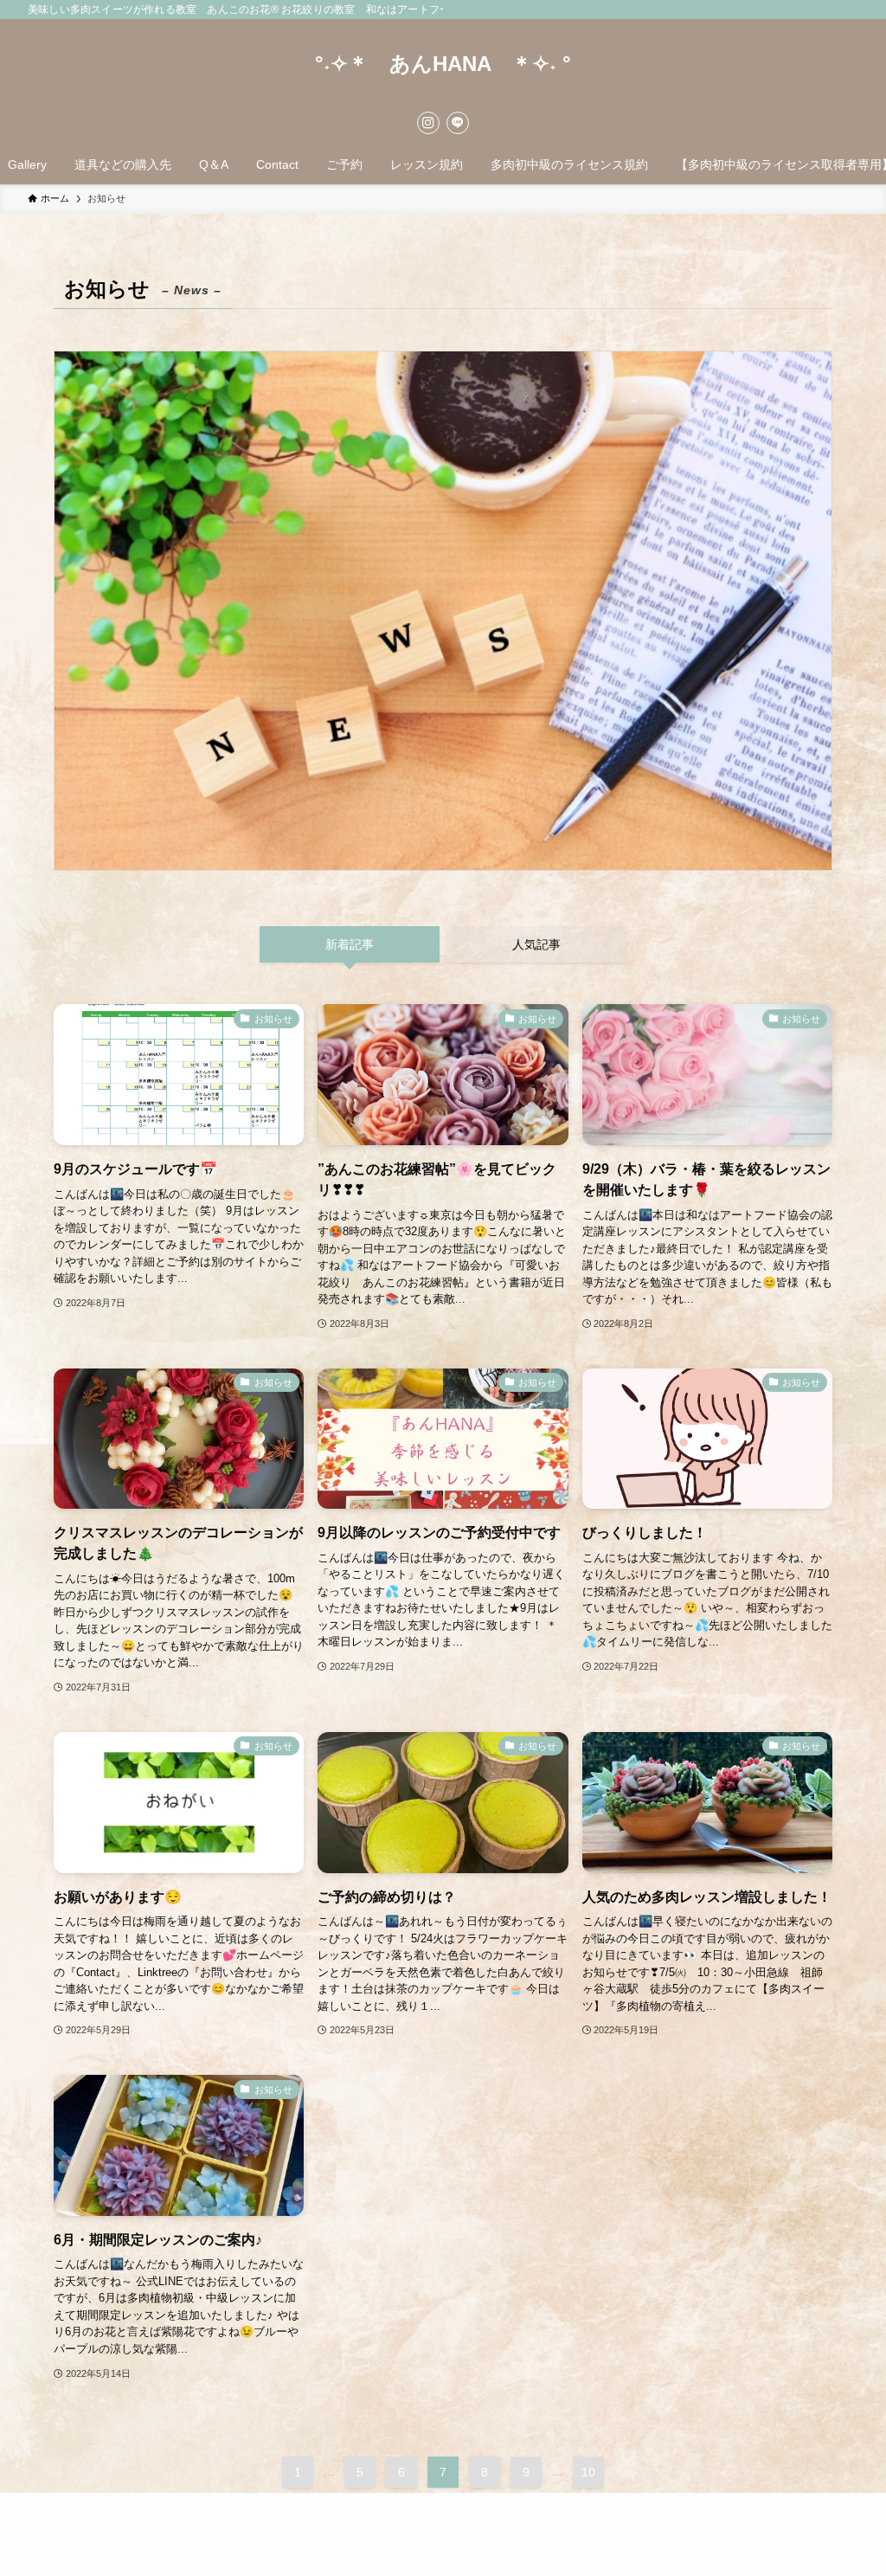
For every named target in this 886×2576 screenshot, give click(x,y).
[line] (458, 123)
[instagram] (428, 123)
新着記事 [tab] (350, 944)
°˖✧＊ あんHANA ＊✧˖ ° (443, 64)
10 (588, 2472)
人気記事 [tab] (536, 944)
